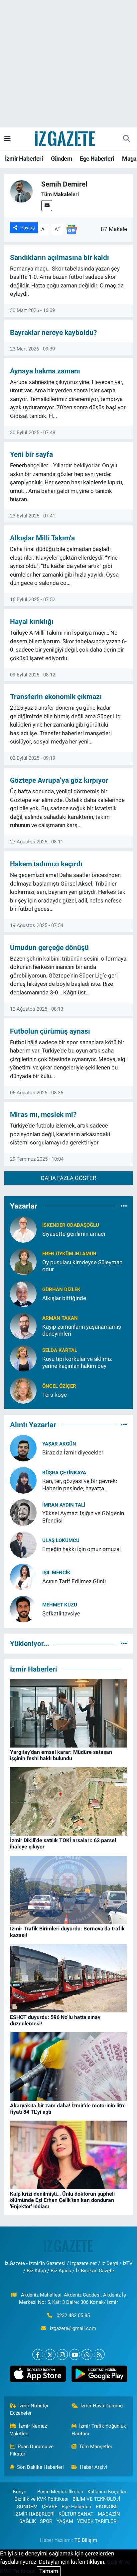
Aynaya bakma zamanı (45, 371)
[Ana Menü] (7, 138)
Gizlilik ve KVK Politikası (41, 2499)
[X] (50, 2354)
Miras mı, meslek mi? (43, 1114)
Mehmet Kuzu (60, 1605)
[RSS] (99, 2354)
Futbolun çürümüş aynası (50, 1031)
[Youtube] (75, 2354)
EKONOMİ (107, 2507)
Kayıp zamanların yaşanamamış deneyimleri (82, 1330)
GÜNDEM (27, 2507)
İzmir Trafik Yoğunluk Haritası (99, 2430)
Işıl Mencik (56, 1573)
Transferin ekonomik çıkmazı (56, 697)
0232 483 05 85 (73, 2315)
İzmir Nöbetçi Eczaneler (29, 2409)
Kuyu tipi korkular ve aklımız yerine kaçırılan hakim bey (77, 1362)
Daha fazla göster (68, 1178)
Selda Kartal (60, 1350)
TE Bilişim (86, 2540)
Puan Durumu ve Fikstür (32, 2450)
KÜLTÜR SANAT (76, 2514)
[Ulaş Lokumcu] (23, 1544)
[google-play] (99, 2375)
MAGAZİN (109, 2514)
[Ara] (126, 139)
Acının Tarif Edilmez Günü (74, 1581)
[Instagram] (62, 2354)
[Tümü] (124, 1206)
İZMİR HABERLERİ (34, 2514)
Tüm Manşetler (96, 2447)
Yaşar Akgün (59, 1444)
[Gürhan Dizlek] (23, 1293)
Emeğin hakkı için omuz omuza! (81, 1549)
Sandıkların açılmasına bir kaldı (60, 257)
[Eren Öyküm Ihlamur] (23, 1261)
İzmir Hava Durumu (102, 2406)
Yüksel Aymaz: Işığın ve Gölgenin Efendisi (83, 1517)
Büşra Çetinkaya (64, 1473)
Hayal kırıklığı (32, 622)
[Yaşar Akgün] (23, 1448)
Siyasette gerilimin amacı (74, 1234)
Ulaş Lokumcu (61, 1540)
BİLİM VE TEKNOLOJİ (96, 2499)
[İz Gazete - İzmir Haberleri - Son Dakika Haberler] (66, 138)
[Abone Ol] (71, 229)
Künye (20, 2492)
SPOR (46, 2521)
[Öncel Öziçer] (23, 1390)
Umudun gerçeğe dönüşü (49, 947)
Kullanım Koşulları (108, 2492)
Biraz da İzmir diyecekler (73, 1452)
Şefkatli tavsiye (61, 1613)
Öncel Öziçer (59, 1386)
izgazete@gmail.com (73, 2328)
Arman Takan (60, 1318)
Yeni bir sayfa (31, 454)
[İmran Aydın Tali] (23, 1512)
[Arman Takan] (23, 1325)
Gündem (62, 158)
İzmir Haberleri (24, 158)
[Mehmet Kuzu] (23, 1609)
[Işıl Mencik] (23, 1577)
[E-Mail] (47, 206)
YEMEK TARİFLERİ (97, 2521)
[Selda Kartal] (23, 1358)
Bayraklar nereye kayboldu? (53, 332)
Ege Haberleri (97, 158)
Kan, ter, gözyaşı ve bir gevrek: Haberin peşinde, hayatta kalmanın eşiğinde (80, 1485)
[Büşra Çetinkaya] (23, 1480)
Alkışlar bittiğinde (64, 1298)
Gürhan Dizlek (61, 1289)
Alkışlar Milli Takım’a (42, 538)
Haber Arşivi (93, 2467)
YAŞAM (65, 2521)
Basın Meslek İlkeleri (60, 2492)
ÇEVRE (50, 2507)
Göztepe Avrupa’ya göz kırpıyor (59, 780)
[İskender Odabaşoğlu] (23, 1229)
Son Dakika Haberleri (40, 2467)
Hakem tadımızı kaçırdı (46, 864)
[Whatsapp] (87, 2354)
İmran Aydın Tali (64, 1505)
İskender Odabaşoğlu (71, 1225)
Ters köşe (55, 1395)
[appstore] (38, 2375)
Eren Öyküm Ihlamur (69, 1254)
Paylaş (28, 228)
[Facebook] (38, 2354)
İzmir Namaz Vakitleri (29, 2430)
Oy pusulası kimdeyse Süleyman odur (82, 1266)
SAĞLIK (28, 2521)
